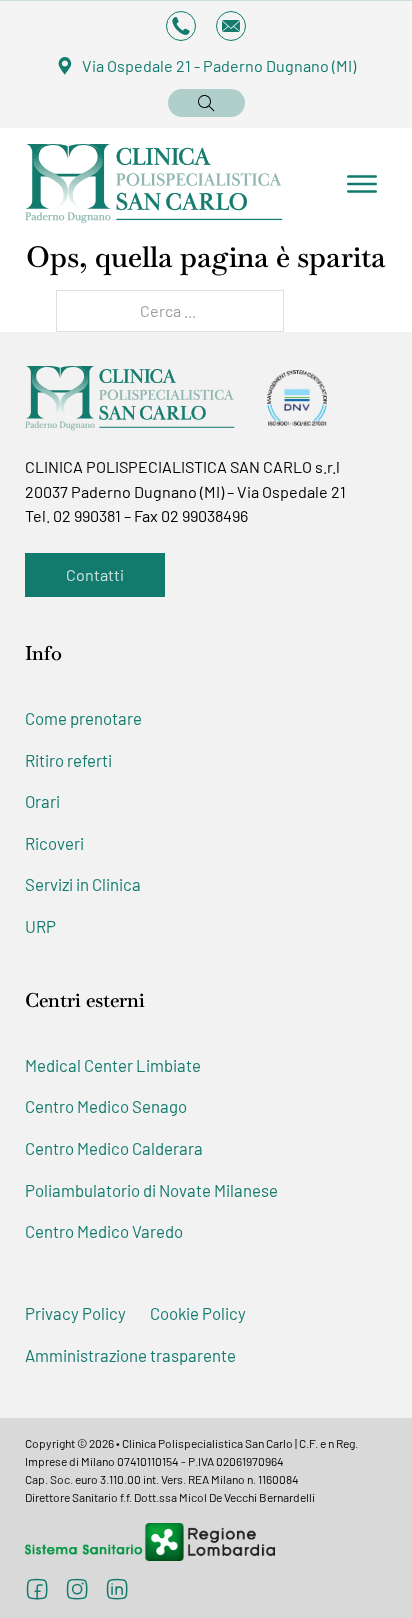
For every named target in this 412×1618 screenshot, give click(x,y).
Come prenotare (83, 718)
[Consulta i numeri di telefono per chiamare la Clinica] (181, 26)
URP (40, 926)
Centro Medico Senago (106, 1106)
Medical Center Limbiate (113, 1065)
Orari (42, 801)
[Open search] (206, 102)
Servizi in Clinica (83, 884)
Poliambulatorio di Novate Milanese (151, 1190)
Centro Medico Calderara (114, 1148)
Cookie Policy (198, 1313)
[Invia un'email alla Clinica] (231, 26)
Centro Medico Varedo (104, 1231)
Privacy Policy (75, 1313)
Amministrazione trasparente (130, 1355)
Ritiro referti (68, 760)
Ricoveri (54, 843)
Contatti (95, 574)
